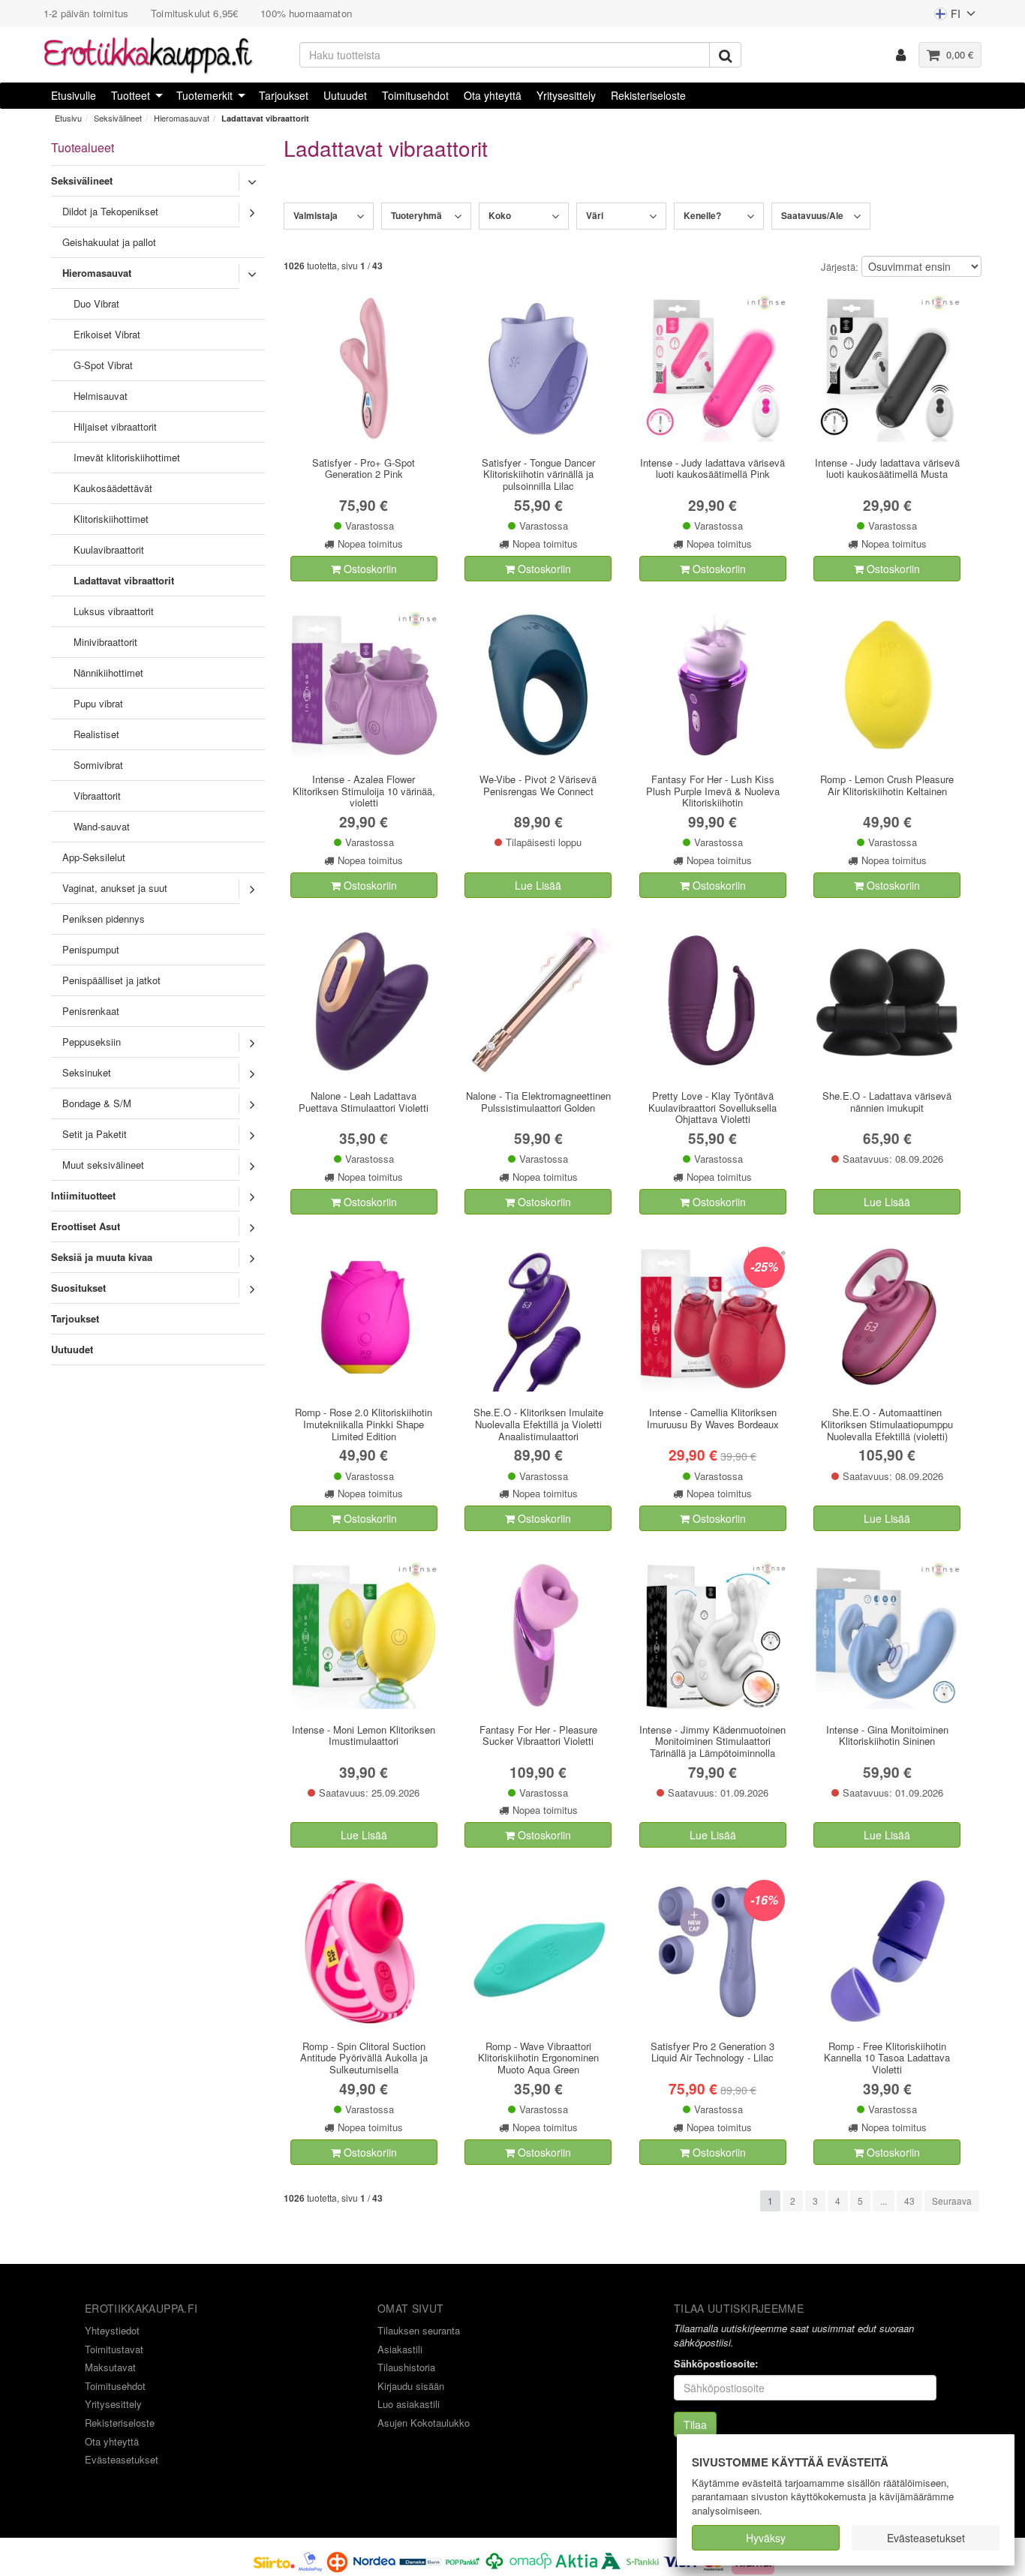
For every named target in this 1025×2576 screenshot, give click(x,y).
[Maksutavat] (490, 2560)
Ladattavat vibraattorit (265, 118)
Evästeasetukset (926, 2538)
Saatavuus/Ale (812, 215)
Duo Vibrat (96, 303)
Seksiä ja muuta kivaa (102, 1257)
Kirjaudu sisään (411, 2386)
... (884, 2201)
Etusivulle (74, 95)
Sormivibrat (98, 765)
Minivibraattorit (105, 642)
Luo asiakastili (409, 2404)
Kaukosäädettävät (113, 488)
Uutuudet (345, 95)
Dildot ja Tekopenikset (110, 211)
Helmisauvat (101, 396)
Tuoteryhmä (416, 215)
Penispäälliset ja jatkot (111, 980)
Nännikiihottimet (108, 673)
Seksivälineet (118, 118)
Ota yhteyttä (493, 95)
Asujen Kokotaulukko (424, 2423)
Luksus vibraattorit (114, 611)
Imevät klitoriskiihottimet (127, 457)
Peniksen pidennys (104, 919)
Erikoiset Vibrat (107, 334)
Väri (595, 215)
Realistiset (96, 734)
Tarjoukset (284, 95)
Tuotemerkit (204, 95)
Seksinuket (87, 1072)
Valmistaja (316, 215)
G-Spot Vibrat (103, 365)
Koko (500, 215)
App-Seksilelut (94, 857)
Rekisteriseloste (648, 95)
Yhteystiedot (112, 2330)
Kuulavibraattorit (109, 549)
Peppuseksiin (92, 1042)
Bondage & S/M (97, 1103)
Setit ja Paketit (95, 1134)
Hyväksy (766, 2538)
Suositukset (78, 1288)
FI (947, 17)
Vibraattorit (97, 796)
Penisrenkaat (91, 1011)
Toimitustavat (114, 2349)
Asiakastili (400, 2349)
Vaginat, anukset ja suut (115, 888)
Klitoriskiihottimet (111, 519)
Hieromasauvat (182, 118)
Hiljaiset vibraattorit (115, 426)
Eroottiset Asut (86, 1226)
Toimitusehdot (415, 95)
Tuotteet (131, 95)
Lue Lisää (538, 885)
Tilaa (695, 2424)
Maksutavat (110, 2367)
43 (909, 2201)
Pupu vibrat (98, 703)
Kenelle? (702, 215)
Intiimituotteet (83, 1195)
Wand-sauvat (102, 826)
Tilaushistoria (406, 2367)
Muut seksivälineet (103, 1165)
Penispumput (91, 949)
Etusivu (68, 118)
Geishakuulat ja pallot (109, 242)
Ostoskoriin (369, 569)
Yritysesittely (566, 95)
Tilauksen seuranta (419, 2330)
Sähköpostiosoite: (716, 2364)
